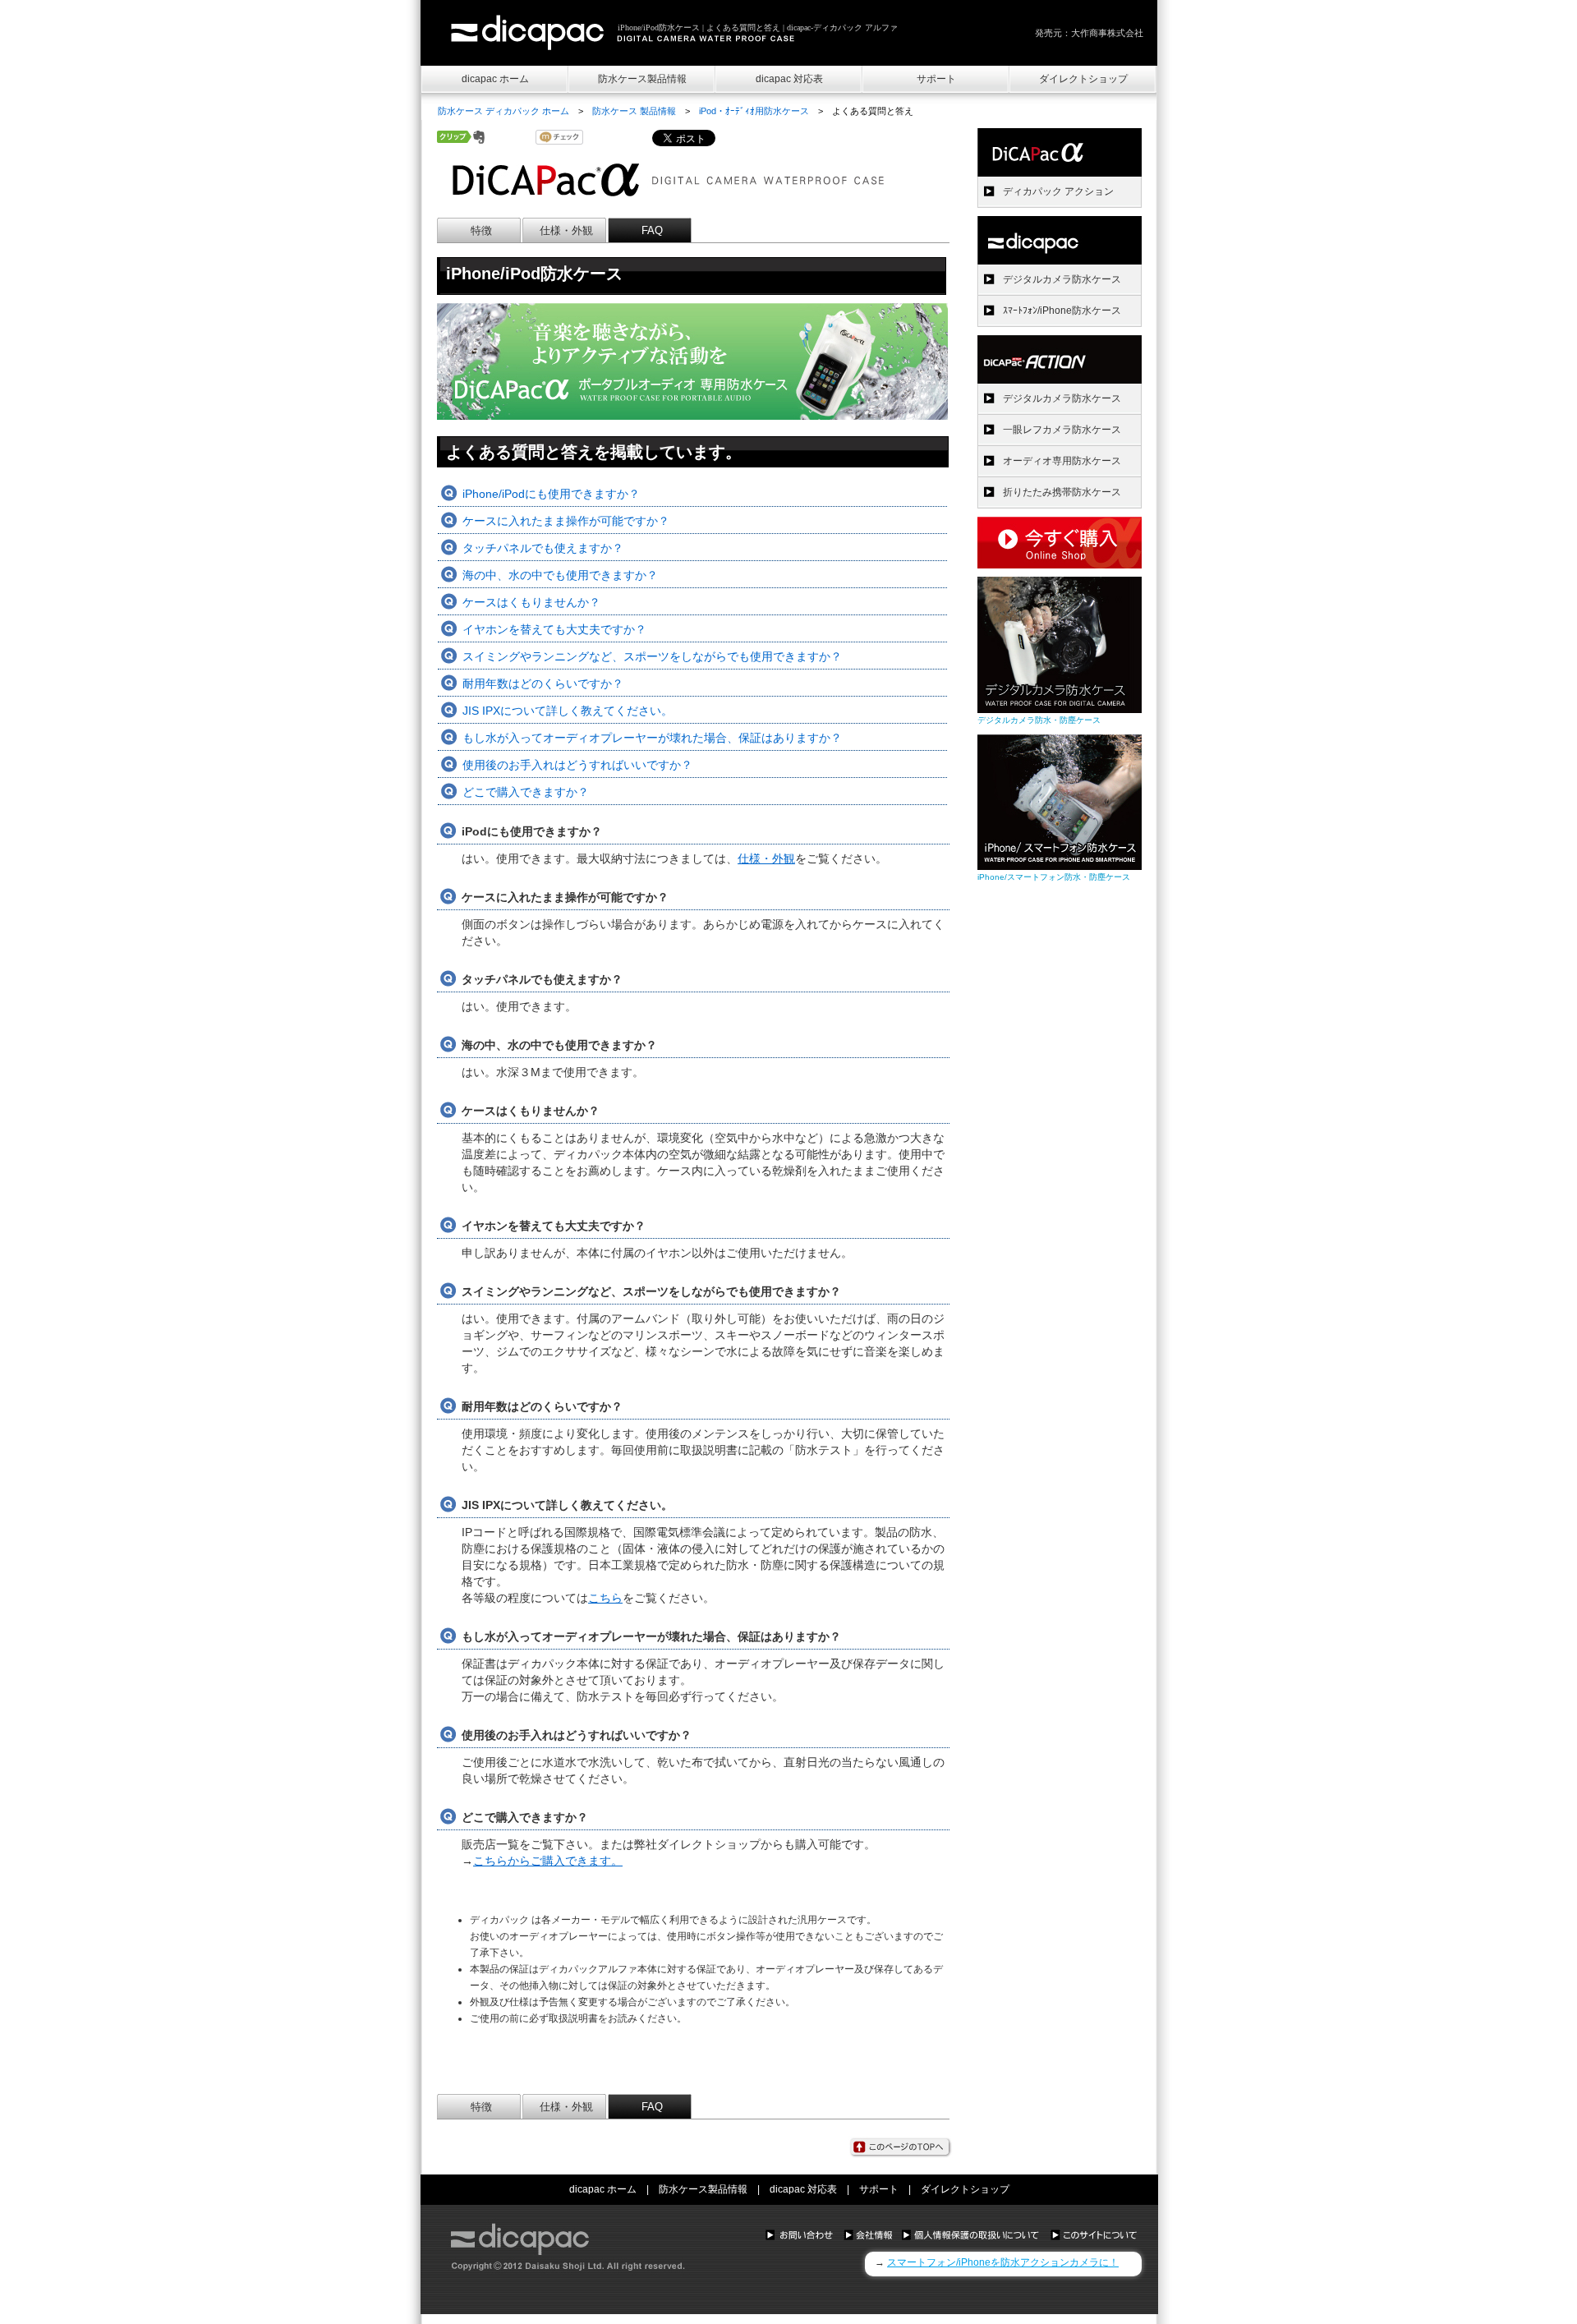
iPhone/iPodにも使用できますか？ (551, 494)
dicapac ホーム (495, 79)
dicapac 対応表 (789, 79)
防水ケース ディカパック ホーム (503, 111)
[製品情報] (1060, 240)
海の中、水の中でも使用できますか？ (560, 575)
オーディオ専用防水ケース (1062, 461)
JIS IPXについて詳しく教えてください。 (568, 711)
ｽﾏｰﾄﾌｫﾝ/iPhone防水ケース (1062, 311)
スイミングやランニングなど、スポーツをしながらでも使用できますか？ (652, 656)
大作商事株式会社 (1107, 33)
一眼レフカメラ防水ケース (1062, 430)
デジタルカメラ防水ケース (1062, 279)
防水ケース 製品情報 (634, 111)
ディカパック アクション (1058, 191)
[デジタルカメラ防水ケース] (1060, 709)
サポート (936, 79)
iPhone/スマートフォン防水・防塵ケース (1054, 877)
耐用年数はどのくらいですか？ (543, 683)
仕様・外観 (566, 230)
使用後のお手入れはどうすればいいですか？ (577, 765)
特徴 (481, 230)
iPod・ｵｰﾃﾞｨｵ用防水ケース (754, 111)
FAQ (652, 230)
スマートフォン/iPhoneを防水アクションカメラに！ (1003, 2262)
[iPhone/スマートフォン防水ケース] (1060, 865)
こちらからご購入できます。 (548, 1861)
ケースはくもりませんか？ (531, 602)
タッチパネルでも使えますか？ (543, 548)
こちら (605, 1598)
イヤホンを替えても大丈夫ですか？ (554, 629)
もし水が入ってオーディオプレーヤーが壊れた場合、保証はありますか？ (652, 738)
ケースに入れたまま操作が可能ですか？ (566, 521)
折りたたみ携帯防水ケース (1062, 492)
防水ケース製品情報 (642, 79)
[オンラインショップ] (1060, 564)
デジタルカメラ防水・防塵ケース (1039, 720)
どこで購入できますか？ (526, 792)
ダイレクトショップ (1083, 79)
